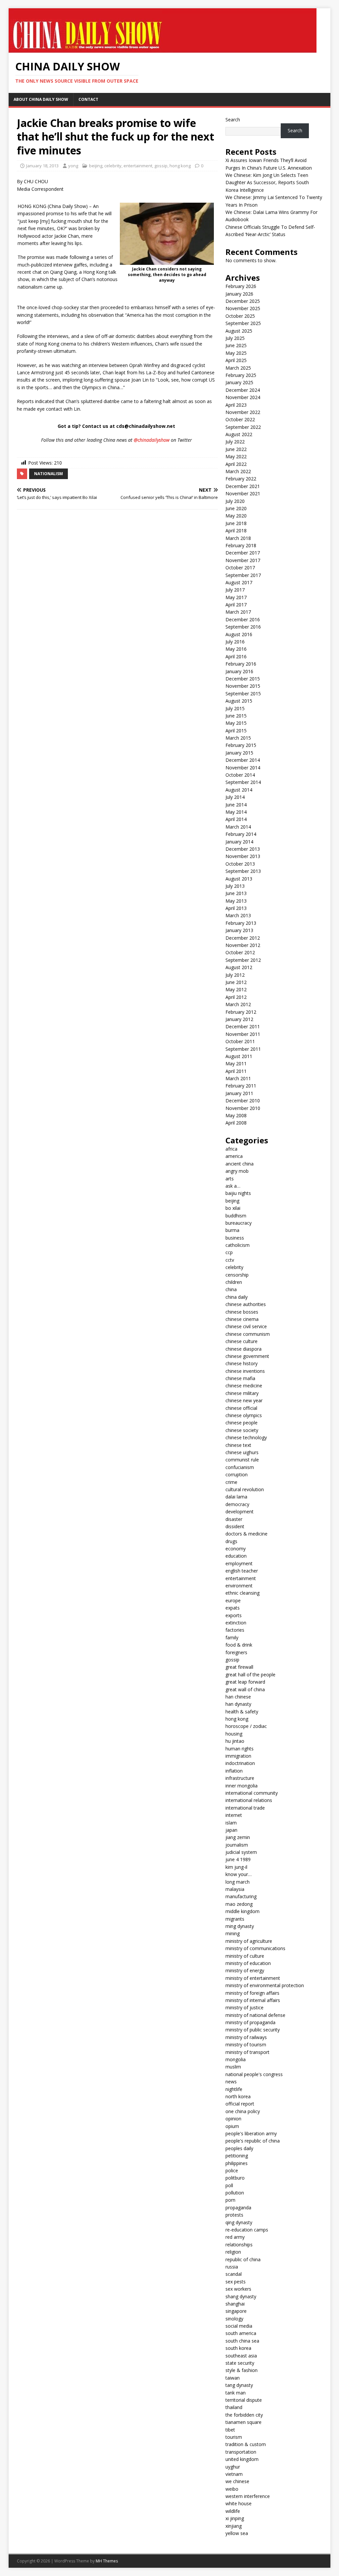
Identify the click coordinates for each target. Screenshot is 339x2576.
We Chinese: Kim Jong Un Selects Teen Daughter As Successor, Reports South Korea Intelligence (267, 183)
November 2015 (243, 686)
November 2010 (243, 1108)
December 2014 (243, 760)
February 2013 (241, 923)
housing (234, 1734)
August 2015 (239, 701)
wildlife (233, 2511)
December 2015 (243, 679)
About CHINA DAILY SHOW (41, 99)
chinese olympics (244, 1415)
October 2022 (240, 419)
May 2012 (236, 989)
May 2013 (236, 901)
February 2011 (241, 1086)
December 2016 (243, 619)
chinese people (242, 1423)
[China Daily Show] (163, 49)
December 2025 (243, 301)
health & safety (242, 1712)
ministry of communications (255, 1948)
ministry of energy (245, 1970)
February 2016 (241, 664)
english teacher (242, 1571)
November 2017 (243, 560)
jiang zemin (238, 1837)
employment (239, 1563)
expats (233, 1608)
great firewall (239, 1667)
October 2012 (240, 952)
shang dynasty (241, 2296)
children (234, 1282)
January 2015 (239, 753)
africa (231, 1149)
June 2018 (236, 523)
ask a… (233, 1186)
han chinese (238, 1697)
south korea (238, 2348)
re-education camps (247, 2230)
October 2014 (240, 775)
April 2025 (236, 360)
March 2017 (238, 612)
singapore (236, 2311)
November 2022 (243, 412)
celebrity (113, 166)
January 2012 (239, 1019)
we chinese (237, 2481)
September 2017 (243, 575)
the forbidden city (244, 2415)
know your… (239, 1874)
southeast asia (241, 2356)
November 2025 (243, 308)
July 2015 (235, 708)
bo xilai (233, 1208)
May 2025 (236, 353)
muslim (233, 2067)
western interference (248, 2496)
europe (233, 1600)
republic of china (243, 2259)
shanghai (235, 2304)
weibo (232, 2489)
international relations (249, 1800)
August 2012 (239, 967)
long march (238, 1882)
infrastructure (240, 1778)
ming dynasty (240, 1926)
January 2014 (239, 842)
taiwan (233, 2378)
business (235, 1238)
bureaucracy (239, 1223)
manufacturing (241, 1896)
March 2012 (238, 1004)
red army (235, 2237)
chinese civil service (246, 1326)
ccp (229, 1252)
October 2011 (240, 1041)
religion (233, 2252)
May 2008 (236, 1115)
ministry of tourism (246, 2044)
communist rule (242, 1460)
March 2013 (238, 915)
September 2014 (243, 782)
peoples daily (239, 2148)
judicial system (241, 1852)
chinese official (241, 1408)
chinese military (242, 1393)
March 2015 (238, 738)
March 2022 (238, 471)
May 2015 (236, 723)
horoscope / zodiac (246, 1726)
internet (234, 1815)
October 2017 (240, 568)
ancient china (240, 1164)
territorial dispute (244, 2400)
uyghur (233, 2467)
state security (240, 2363)
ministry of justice (244, 2007)
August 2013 (239, 879)
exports (234, 1615)
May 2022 (236, 456)
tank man (236, 2393)
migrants (235, 1919)
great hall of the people (250, 1675)
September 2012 (243, 960)
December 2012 (243, 938)
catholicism (238, 1245)
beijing (96, 166)
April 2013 (236, 908)
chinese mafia (240, 1378)
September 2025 (243, 323)
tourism (234, 2437)
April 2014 (236, 819)
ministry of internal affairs (253, 2000)
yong (73, 166)
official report (240, 2104)
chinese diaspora (243, 1349)
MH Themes (107, 2561)
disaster (234, 1519)
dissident (235, 1526)
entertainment (138, 166)
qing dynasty (239, 2222)
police (232, 2170)
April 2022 (236, 464)
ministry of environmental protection (265, 1985)
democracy (237, 1504)
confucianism (240, 1467)
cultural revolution (245, 1489)
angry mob (237, 1171)
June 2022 (236, 449)
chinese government (247, 1356)
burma (232, 1230)
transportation (241, 2452)
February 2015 (241, 745)
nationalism (48, 474)
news (231, 2082)
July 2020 (235, 501)
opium (232, 2126)
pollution (235, 2193)
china (231, 1289)
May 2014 (236, 812)
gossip (161, 166)
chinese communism (248, 1334)
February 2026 (241, 286)
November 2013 (243, 856)
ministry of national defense (255, 2015)
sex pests (236, 2282)
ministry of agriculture (249, 1941)
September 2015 (243, 694)
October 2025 (240, 316)
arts (230, 1179)
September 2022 (243, 427)
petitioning (237, 2156)
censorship (237, 1275)
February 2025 (241, 375)
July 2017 (235, 590)
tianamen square (243, 2422)
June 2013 (236, 893)
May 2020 (236, 516)
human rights (240, 1749)
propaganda (238, 2208)
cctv (230, 1260)
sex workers (238, 2289)
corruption (237, 1474)
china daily (237, 1297)
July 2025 (235, 338)
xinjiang (234, 2526)
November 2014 (243, 768)
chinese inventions (245, 1371)
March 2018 (238, 538)
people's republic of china (253, 2141)
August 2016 (239, 634)
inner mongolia (242, 1786)
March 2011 (238, 1078)
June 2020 (236, 508)
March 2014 (238, 827)
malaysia (235, 1889)
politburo (235, 2178)
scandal (234, 2274)
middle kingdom (242, 1911)
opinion (233, 2119)
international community (252, 1793)
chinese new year (244, 1400)
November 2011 (243, 1034)
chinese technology (246, 1437)
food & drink (239, 1645)
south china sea (242, 2341)
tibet (230, 2430)
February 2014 (241, 834)
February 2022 (241, 479)
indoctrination (240, 1763)
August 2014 (239, 790)
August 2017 (239, 582)
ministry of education (248, 1963)
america (234, 1156)
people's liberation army (251, 2133)
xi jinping (235, 2518)
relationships (239, 2245)
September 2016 (243, 627)
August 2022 (239, 434)
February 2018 (241, 545)
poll (229, 2185)
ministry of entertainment (253, 1978)
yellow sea (237, 2533)
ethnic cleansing (242, 1593)
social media (239, 2326)
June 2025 (236, 345)
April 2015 (236, 731)
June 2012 (236, 982)
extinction (236, 1623)
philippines (237, 2163)
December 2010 (243, 1101)
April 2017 (236, 605)
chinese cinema (242, 1319)
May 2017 (236, 597)
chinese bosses (242, 1312)
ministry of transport (247, 2052)
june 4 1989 (238, 1859)
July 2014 (235, 797)
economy (236, 1549)
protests (234, 2215)
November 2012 (243, 945)
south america (241, 2333)
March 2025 (238, 368)
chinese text (238, 1445)
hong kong (180, 166)
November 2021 (243, 493)
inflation (234, 1771)
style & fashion (242, 2370)
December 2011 (243, 1026)
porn (230, 2200)
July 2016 (235, 642)
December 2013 (243, 849)
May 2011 (236, 1063)
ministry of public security (253, 2030)
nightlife (234, 2089)
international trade (245, 1808)
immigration (238, 1756)
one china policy (243, 2111)
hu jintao (235, 1741)
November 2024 (243, 397)
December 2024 (243, 390)
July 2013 (235, 886)
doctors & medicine (246, 1534)
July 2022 (235, 442)
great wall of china (245, 1689)
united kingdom (242, 2459)
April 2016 (236, 656)
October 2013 (240, 864)
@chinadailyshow (152, 440)
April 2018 (236, 531)
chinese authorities (246, 1304)
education (236, 1556)
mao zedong (239, 1904)
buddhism (236, 1216)
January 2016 (239, 671)
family (232, 1637)
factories (235, 1630)
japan (231, 1830)
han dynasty (238, 1704)
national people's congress (254, 2074)
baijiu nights (238, 1193)
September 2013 (243, 871)
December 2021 (243, 486)
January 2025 (239, 382)
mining (233, 1933)
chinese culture (242, 1341)
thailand (234, 2407)
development (240, 1512)
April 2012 (236, 997)
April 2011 (236, 1071)
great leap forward (245, 1682)
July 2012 (235, 975)
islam (231, 1823)
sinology (234, 2319)
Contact (88, 99)
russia (232, 2267)
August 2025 (239, 331)
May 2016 (236, 649)
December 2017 (243, 553)
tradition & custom (246, 2444)
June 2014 (236, 805)
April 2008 (236, 1123)
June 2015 (236, 716)
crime (231, 1482)
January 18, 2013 (42, 166)
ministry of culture (245, 1956)
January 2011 (239, 1093)
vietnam (234, 2474)
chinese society (242, 1430)
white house (239, 2503)
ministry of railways (246, 2037)
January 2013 (239, 930)
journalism (237, 1845)
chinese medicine (244, 1386)
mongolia (236, 2059)
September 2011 (243, 1049)
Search (233, 120)
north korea (238, 2096)
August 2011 (239, 1056)
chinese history (242, 1363)
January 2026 (239, 294)
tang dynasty (239, 2385)
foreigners (236, 1652)
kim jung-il (236, 1867)
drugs (231, 1541)
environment (239, 1586)
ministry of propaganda (250, 2022)
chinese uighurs (242, 1452)
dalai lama (236, 1497)
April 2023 (236, 405)
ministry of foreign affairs (252, 1993)
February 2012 (241, 1012)
